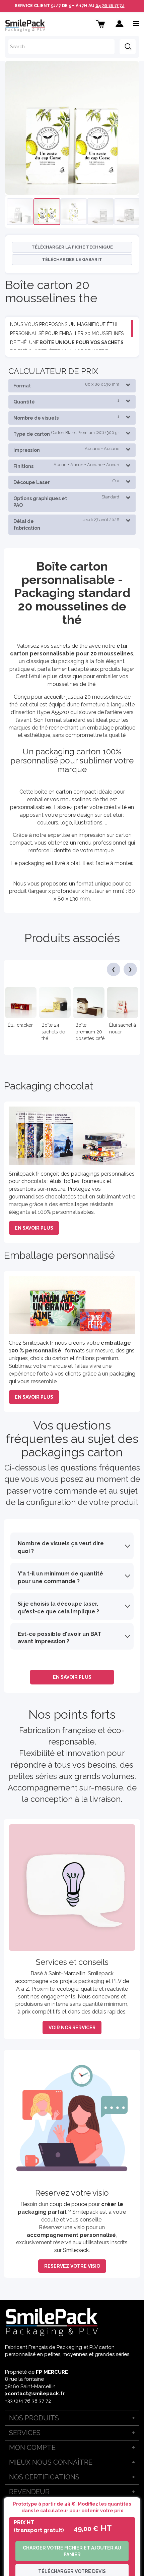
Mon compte (32, 2448)
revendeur (29, 2492)
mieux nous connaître (51, 2462)
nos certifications (44, 2477)
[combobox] (61, 47)
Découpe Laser (66, 482)
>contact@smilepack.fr (35, 2394)
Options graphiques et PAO (66, 501)
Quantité (66, 401)
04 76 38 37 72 (110, 6)
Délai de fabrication (66, 524)
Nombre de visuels (66, 417)
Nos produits (34, 2418)
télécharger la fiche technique (72, 247)
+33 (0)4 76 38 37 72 (28, 2401)
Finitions (66, 466)
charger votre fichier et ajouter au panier (72, 2551)
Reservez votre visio (72, 2266)
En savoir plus (34, 1228)
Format (66, 385)
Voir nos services (72, 2028)
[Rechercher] (128, 47)
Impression (66, 449)
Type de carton (66, 433)
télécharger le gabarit (72, 259)
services (25, 2433)
